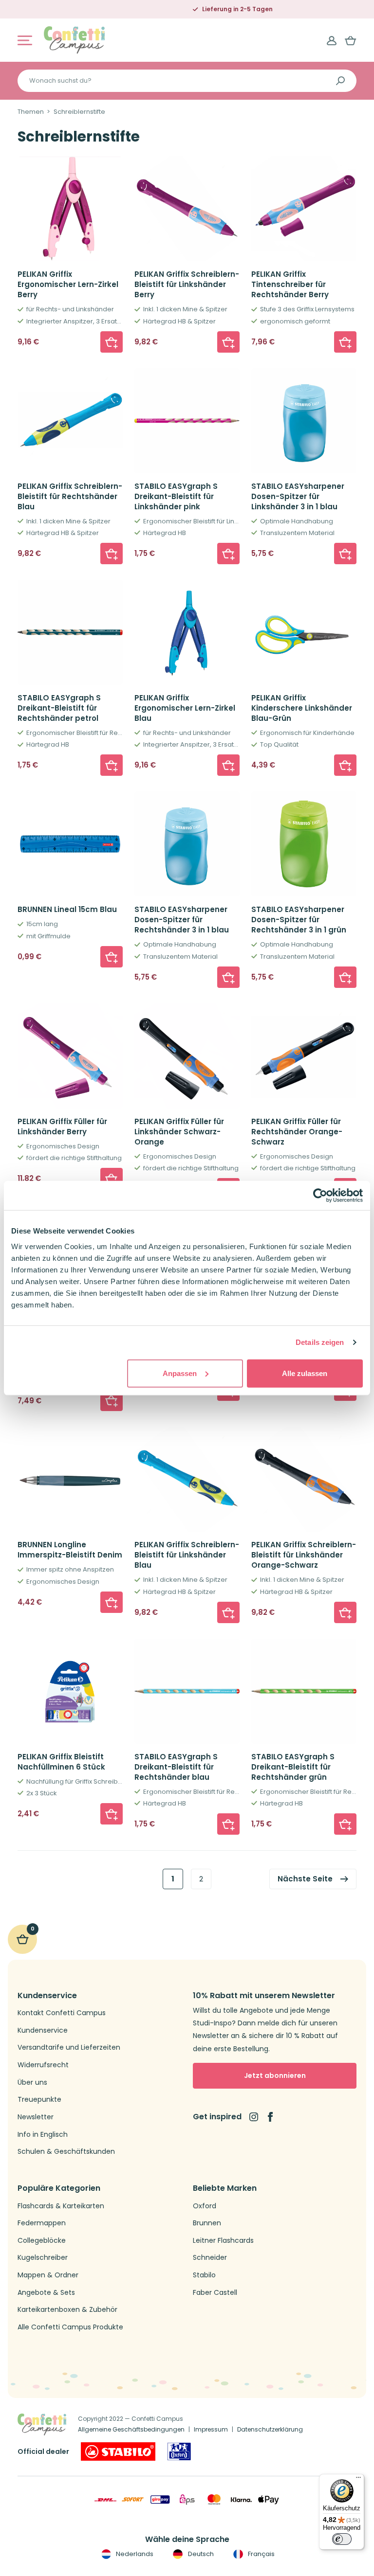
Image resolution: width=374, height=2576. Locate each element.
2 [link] (201, 1879)
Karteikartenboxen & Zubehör (67, 2310)
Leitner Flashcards (223, 2241)
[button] (112, 342)
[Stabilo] (118, 2451)
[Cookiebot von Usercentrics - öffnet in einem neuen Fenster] (320, 1196)
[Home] (74, 40)
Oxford (205, 2206)
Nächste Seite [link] (305, 1879)
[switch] (342, 2539)
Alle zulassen (305, 1373)
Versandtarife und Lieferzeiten (69, 2048)
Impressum (211, 2429)
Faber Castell (215, 2293)
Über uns (32, 2083)
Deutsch (200, 2554)
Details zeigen (320, 1342)
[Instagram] (254, 2117)
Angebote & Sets (46, 2293)
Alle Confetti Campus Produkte (70, 2327)
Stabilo (204, 2275)
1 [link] (173, 1879)
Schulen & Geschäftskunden (66, 2152)
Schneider (210, 2258)
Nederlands (134, 2554)
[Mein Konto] (332, 40)
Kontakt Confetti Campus (62, 2013)
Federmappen (42, 2223)
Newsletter (36, 2117)
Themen (31, 112)
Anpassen (180, 1373)
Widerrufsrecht (43, 2065)
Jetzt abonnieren (275, 2075)
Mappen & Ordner (48, 2275)
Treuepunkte (39, 2100)
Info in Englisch (43, 2135)
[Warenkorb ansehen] (351, 40)
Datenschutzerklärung (270, 2429)
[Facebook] (270, 2117)
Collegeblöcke (42, 2241)
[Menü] (358, 2480)
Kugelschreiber (43, 2258)
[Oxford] (179, 2451)
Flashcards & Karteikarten (61, 2206)
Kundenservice (43, 2030)
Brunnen (207, 2223)
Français (261, 2554)
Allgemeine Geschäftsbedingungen (131, 2429)
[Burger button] (25, 40)
